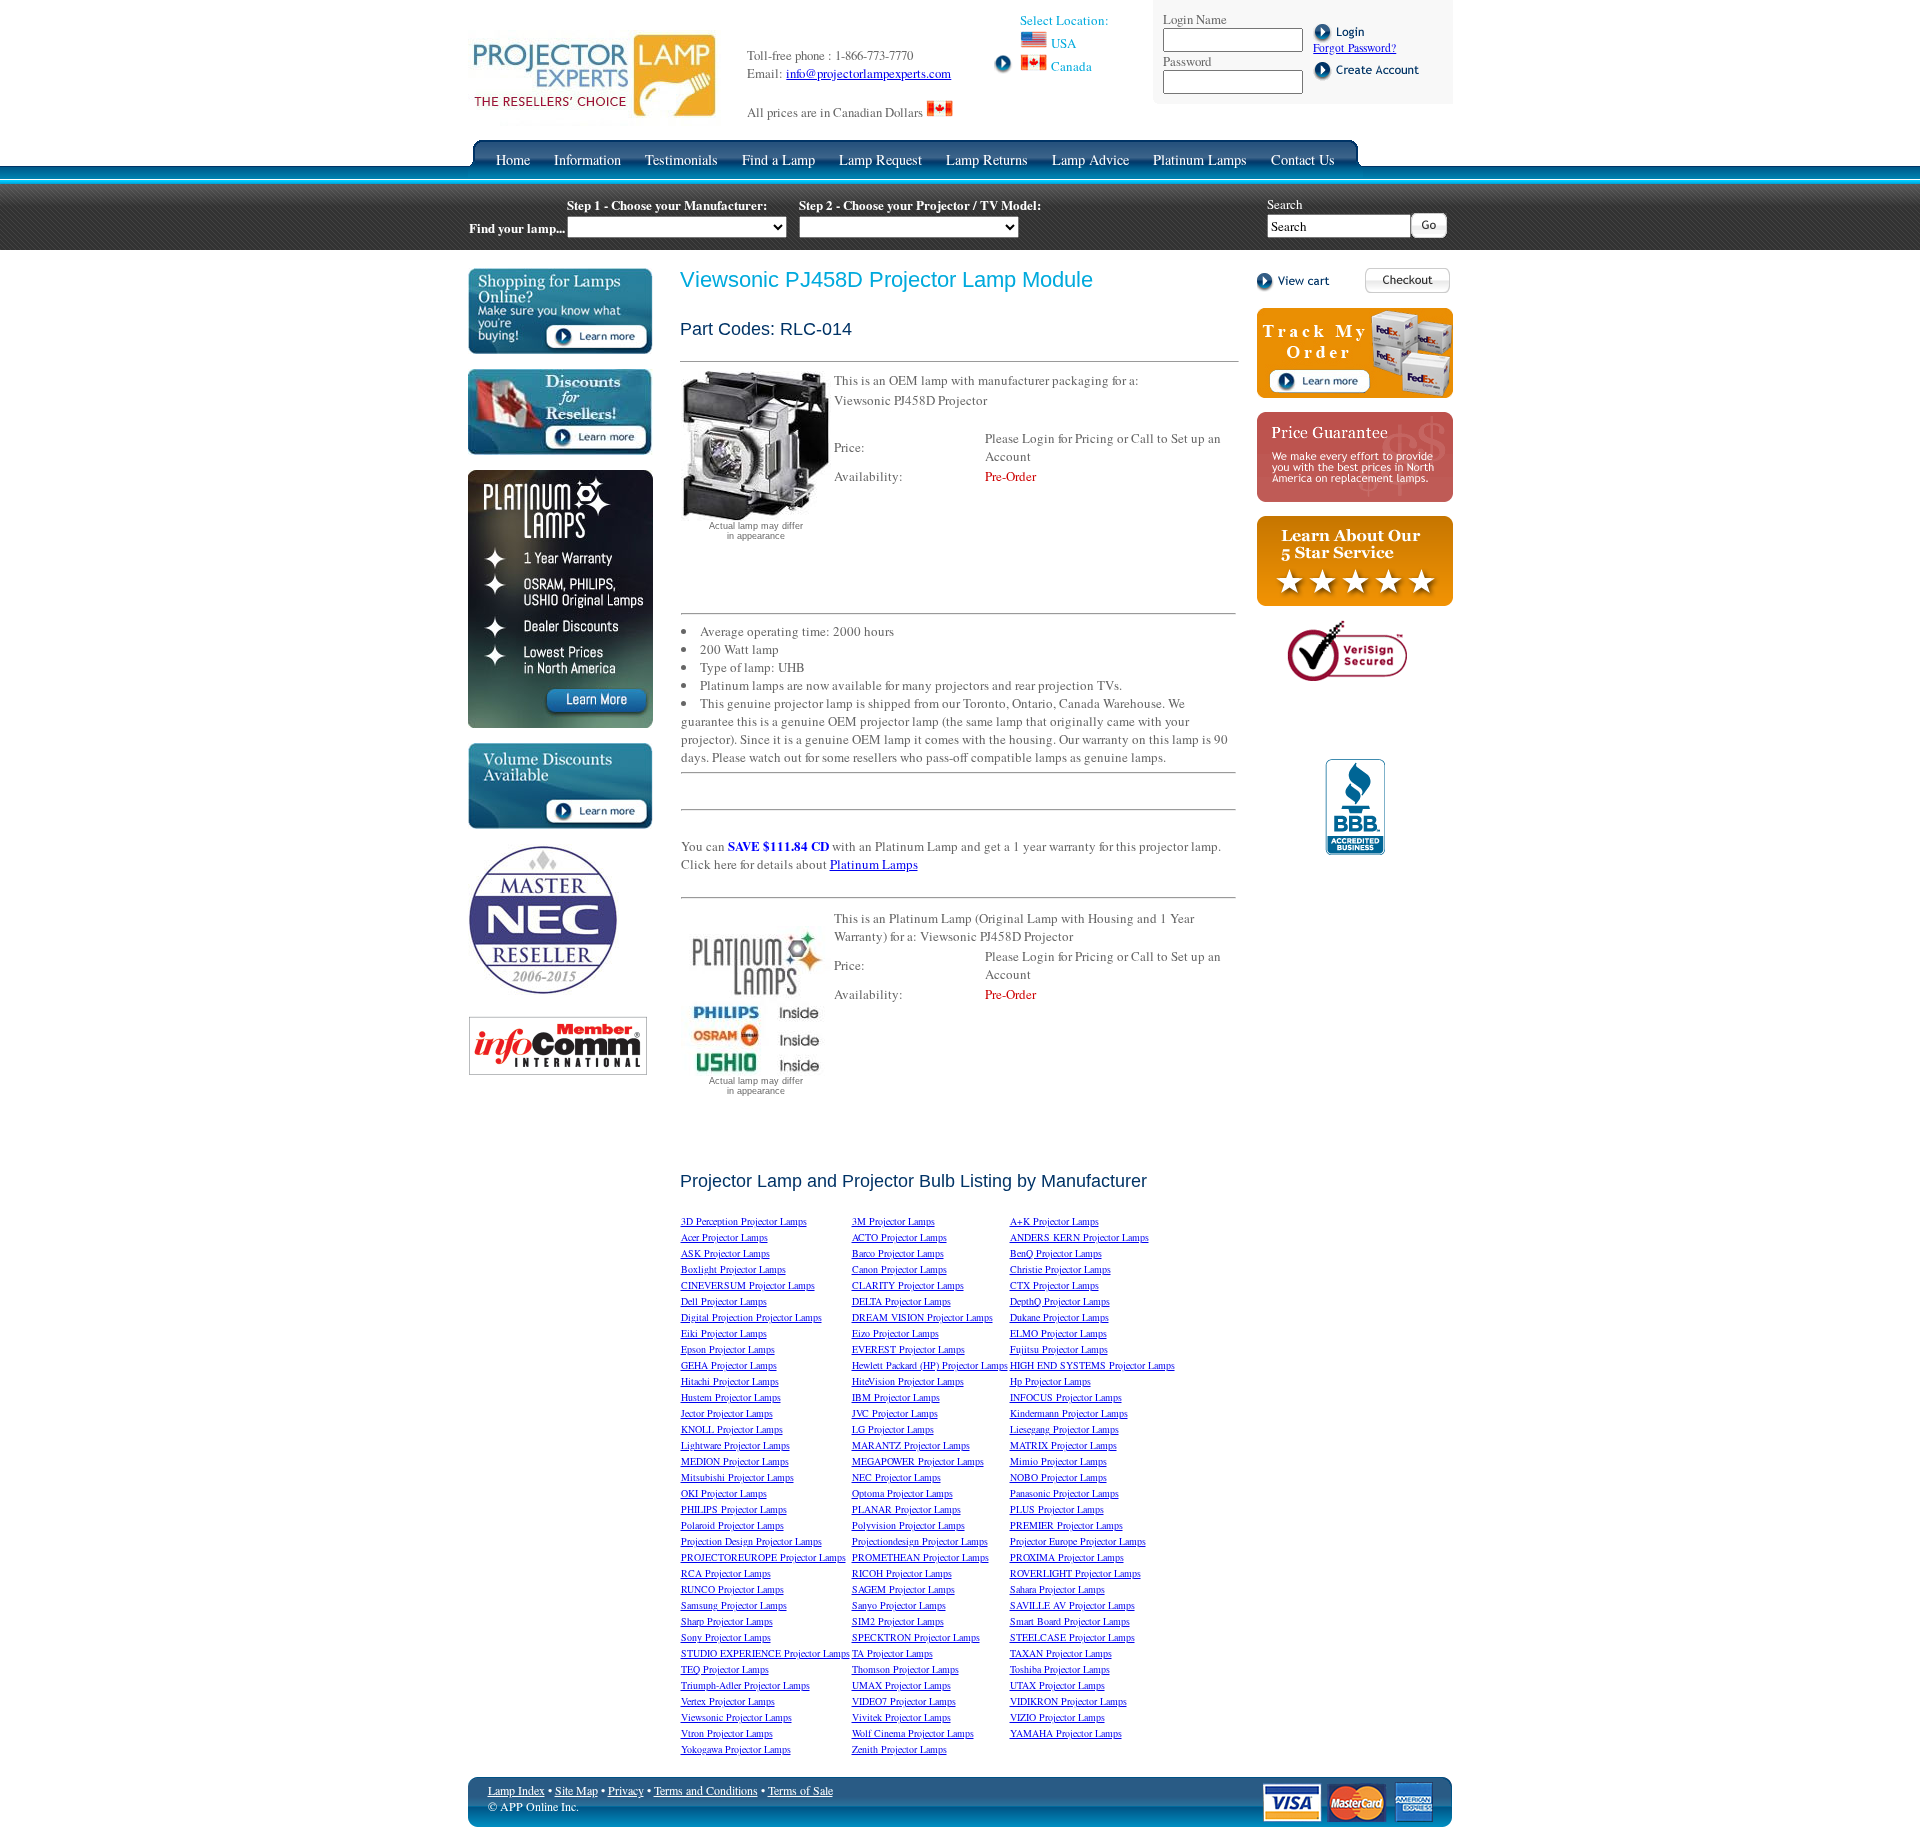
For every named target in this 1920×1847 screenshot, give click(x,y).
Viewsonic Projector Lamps (736, 1717)
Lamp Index (516, 1790)
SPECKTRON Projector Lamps (916, 1637)
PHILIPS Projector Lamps (734, 1509)
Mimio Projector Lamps (1058, 1461)
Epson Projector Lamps (728, 1349)
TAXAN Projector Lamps (1061, 1653)
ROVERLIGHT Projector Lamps (1075, 1573)
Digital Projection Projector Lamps (751, 1317)
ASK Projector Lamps (725, 1253)
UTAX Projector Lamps (1057, 1685)
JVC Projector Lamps (895, 1413)
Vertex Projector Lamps (728, 1701)
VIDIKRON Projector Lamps (1068, 1701)
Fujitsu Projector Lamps (1059, 1349)
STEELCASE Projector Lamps (1072, 1637)
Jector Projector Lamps (727, 1413)
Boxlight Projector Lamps (733, 1269)
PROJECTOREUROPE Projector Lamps (763, 1557)
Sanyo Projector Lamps (899, 1605)
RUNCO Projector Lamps (732, 1589)
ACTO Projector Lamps (899, 1237)
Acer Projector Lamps (724, 1237)
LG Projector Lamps (893, 1429)
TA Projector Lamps (892, 1653)
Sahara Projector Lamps (1057, 1589)
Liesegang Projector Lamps (1064, 1429)
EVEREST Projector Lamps (908, 1349)
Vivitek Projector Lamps (901, 1717)
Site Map (576, 1790)
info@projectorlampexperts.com (868, 73)
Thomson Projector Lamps (905, 1669)
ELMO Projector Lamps (1058, 1333)
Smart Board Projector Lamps (1070, 1621)
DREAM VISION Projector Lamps (922, 1317)
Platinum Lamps (1200, 159)
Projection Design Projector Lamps (751, 1541)
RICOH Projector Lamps (902, 1573)
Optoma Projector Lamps (902, 1493)
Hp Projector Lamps (1050, 1381)
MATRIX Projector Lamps (1063, 1445)
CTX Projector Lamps (1054, 1285)
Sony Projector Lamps (726, 1637)
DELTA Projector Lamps (901, 1301)
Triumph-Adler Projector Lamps (745, 1685)
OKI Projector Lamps (724, 1493)
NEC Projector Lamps (896, 1477)
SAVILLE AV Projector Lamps (1072, 1605)
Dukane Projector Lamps (1059, 1317)
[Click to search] (1429, 233)
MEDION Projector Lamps (735, 1461)
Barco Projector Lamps (898, 1253)
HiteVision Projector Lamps (908, 1381)
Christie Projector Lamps (1060, 1269)
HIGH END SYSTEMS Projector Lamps (1092, 1365)
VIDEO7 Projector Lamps (904, 1701)
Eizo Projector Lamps (895, 1333)
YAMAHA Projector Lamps (1066, 1733)
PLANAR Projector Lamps (906, 1509)
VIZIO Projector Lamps (1057, 1717)
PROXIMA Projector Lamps (1067, 1557)
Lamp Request (880, 159)
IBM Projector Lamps (896, 1397)
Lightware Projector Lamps (735, 1445)
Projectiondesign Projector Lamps (920, 1541)
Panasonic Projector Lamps (1064, 1493)
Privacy (626, 1790)
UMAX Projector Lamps (901, 1685)
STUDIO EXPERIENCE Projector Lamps (765, 1653)
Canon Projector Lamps (899, 1269)
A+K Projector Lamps (1054, 1221)
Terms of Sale (800, 1790)
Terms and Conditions (706, 1790)
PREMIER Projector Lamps (1066, 1525)
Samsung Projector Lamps (734, 1605)
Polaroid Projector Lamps (732, 1525)
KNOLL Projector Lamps (732, 1429)
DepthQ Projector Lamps (1060, 1301)
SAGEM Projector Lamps (903, 1589)
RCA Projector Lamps (726, 1573)
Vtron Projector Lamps (727, 1733)
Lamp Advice (1090, 159)
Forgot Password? (1354, 47)
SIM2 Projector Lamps (898, 1621)
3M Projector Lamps (893, 1221)
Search (1285, 204)
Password (1187, 61)
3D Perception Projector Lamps (744, 1221)
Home (513, 159)
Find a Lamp (778, 159)
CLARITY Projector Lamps (908, 1285)
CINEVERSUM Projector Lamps (748, 1285)
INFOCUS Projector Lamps (1066, 1397)
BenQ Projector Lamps (1056, 1253)
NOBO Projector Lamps (1058, 1477)
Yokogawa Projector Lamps (736, 1749)
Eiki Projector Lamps (724, 1333)
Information (587, 159)
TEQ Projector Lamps (725, 1669)
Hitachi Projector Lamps (730, 1381)
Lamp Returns (987, 159)
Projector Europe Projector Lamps (1078, 1541)
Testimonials (681, 159)
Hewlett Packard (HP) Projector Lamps (930, 1365)
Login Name (1195, 19)
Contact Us (1303, 159)
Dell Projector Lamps (724, 1301)
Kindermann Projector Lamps (1069, 1413)
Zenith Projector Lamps (899, 1749)
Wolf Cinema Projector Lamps (913, 1733)
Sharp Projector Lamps (727, 1621)
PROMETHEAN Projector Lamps (920, 1557)
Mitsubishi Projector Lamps (737, 1477)
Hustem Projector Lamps (731, 1397)
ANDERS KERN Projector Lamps (1079, 1237)
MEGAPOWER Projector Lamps (918, 1461)
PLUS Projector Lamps (1057, 1509)
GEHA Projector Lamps (729, 1365)
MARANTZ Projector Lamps (911, 1445)
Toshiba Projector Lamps (1060, 1669)
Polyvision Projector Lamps (908, 1525)
